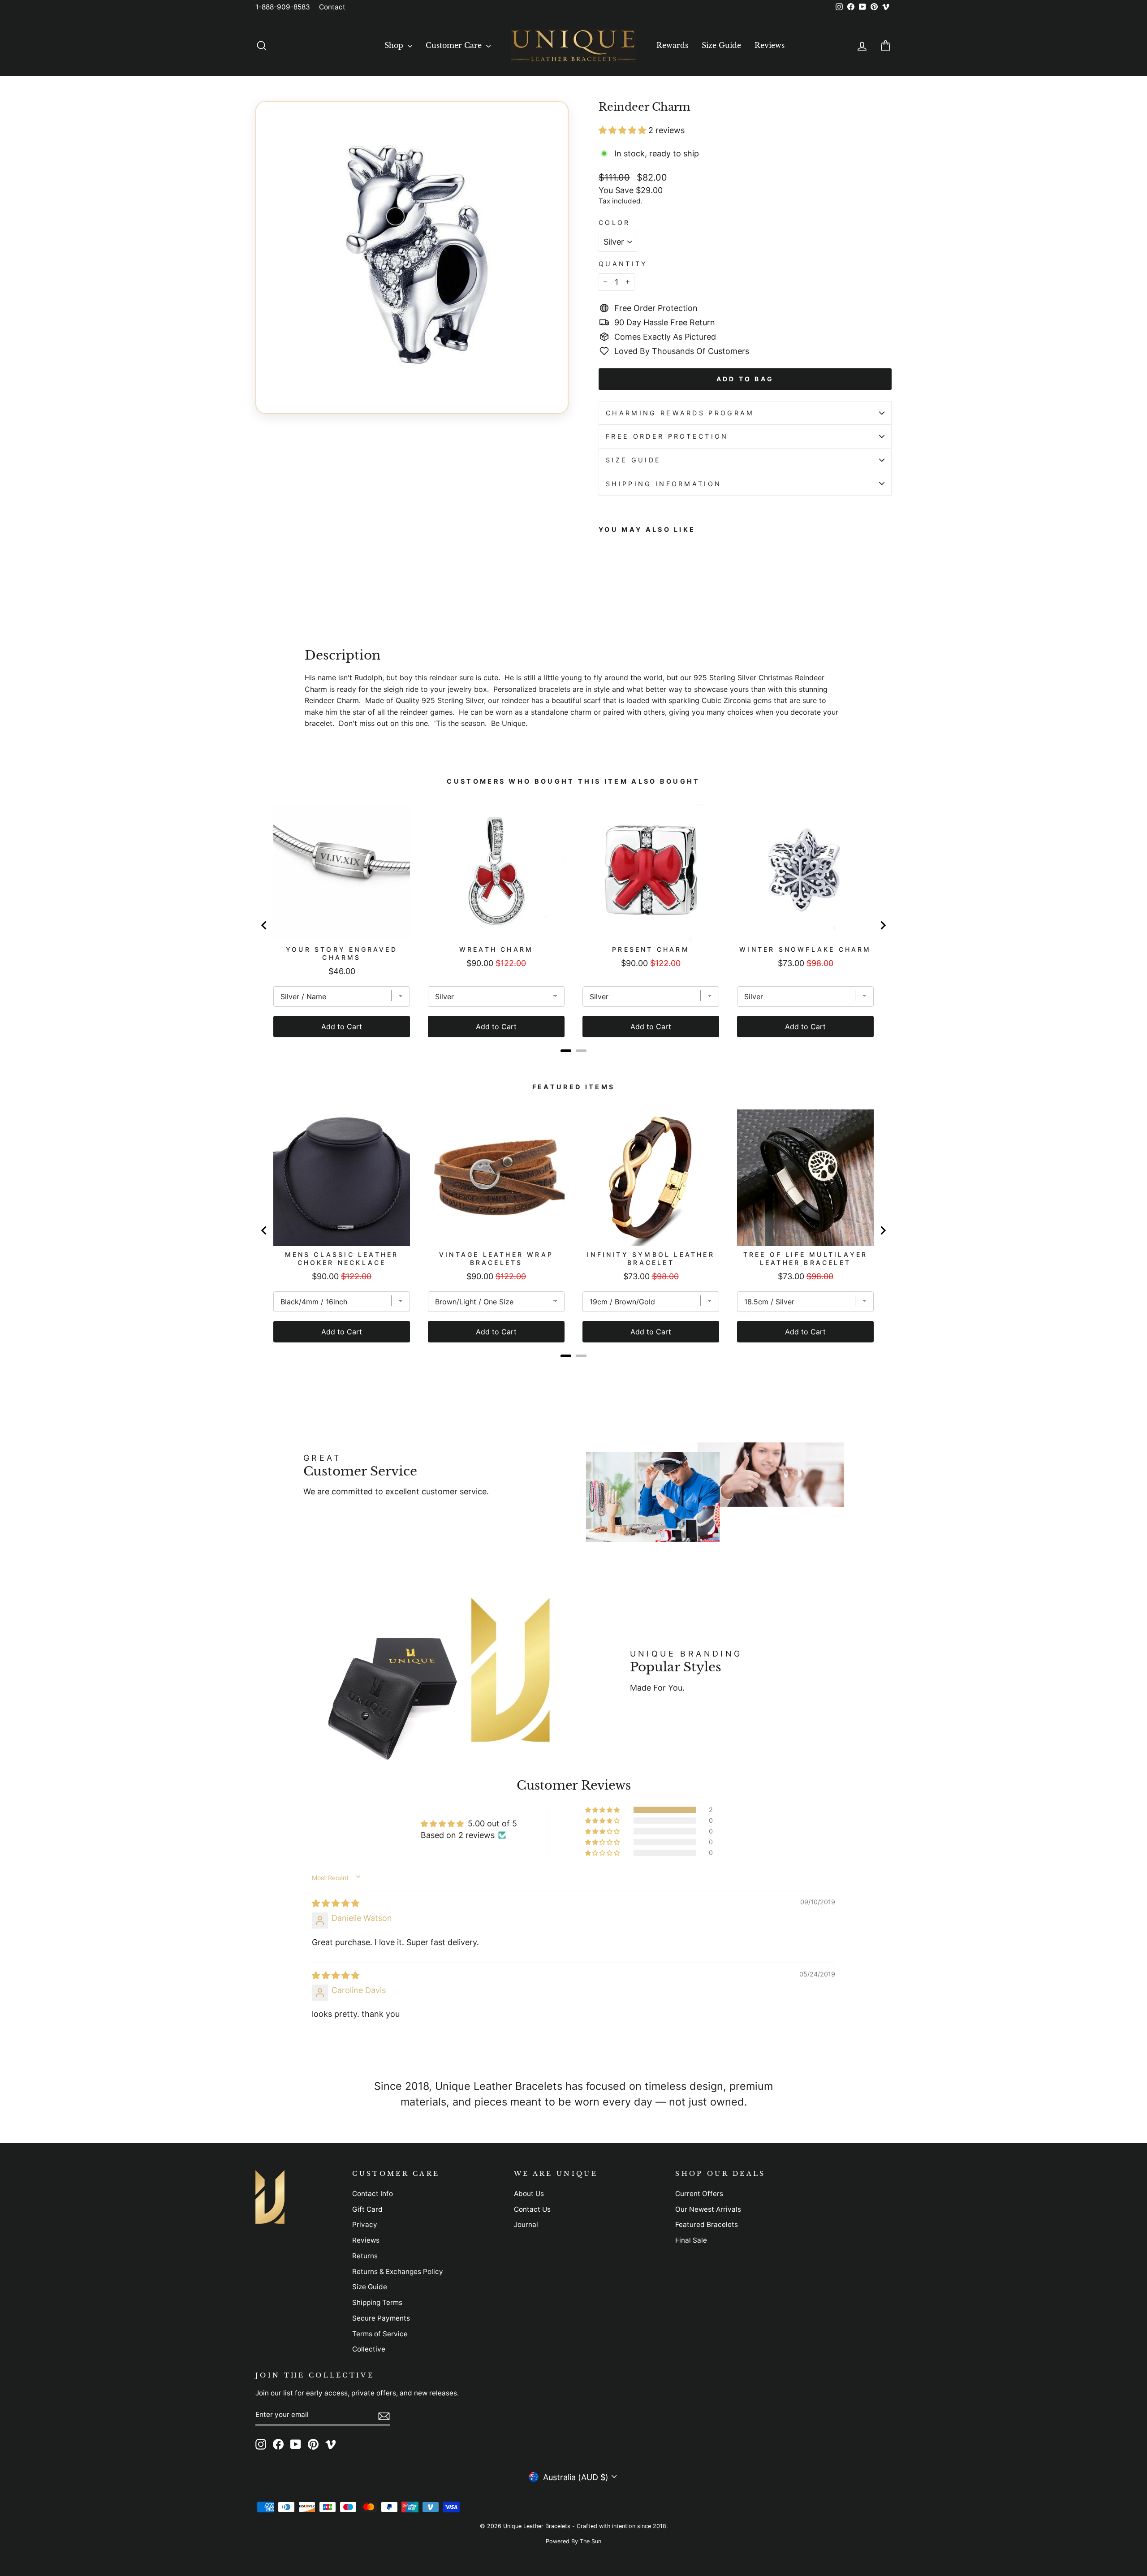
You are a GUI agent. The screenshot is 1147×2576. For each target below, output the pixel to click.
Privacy (365, 2224)
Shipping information (664, 484)
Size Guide (721, 45)
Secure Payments (381, 2318)
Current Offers (699, 2194)
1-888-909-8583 (283, 7)
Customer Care (455, 45)
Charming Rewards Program (680, 413)
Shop (395, 45)
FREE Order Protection (667, 436)
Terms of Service (380, 2334)
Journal (526, 2224)
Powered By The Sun (573, 2541)
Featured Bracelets (707, 2224)
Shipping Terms (377, 2302)
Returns (365, 2256)
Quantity (623, 264)
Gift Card (367, 2209)
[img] (336, 1903)
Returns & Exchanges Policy (398, 2272)
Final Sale (691, 2240)
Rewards (672, 45)
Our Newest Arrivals (708, 2209)
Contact (332, 7)
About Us (529, 2194)
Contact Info (373, 2194)
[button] (623, 130)
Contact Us (532, 2209)
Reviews (770, 45)
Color (614, 222)
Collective (369, 2349)
